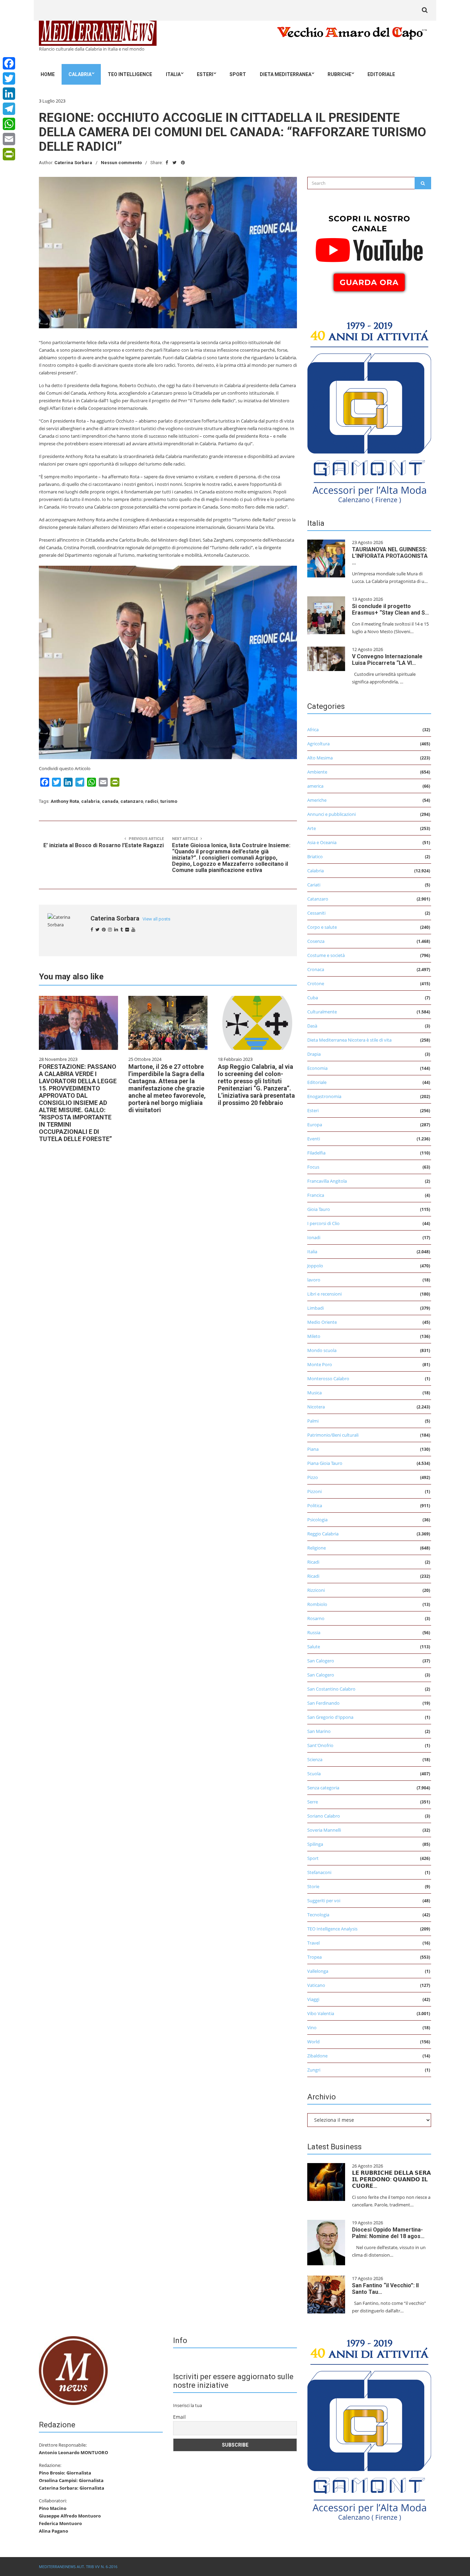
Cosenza (316, 941)
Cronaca (316, 969)
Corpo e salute (322, 927)
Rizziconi (316, 1590)
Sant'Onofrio (320, 1745)
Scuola (314, 1774)
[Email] (9, 139)
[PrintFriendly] (9, 154)
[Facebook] (9, 63)
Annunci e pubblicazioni (332, 814)
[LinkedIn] (9, 94)
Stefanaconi (319, 1872)
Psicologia (317, 1520)
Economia (317, 1068)
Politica (315, 1505)
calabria (90, 801)
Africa (313, 730)
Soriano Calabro (324, 1816)
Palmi (313, 1421)
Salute (314, 1647)
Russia (314, 1632)
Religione (317, 1548)
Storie (313, 1886)
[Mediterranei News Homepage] (73, 2370)
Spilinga (315, 1844)
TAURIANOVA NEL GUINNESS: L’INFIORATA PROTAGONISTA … (390, 556)
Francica (316, 1195)
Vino (312, 2027)
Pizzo (313, 1477)
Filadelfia (316, 1153)
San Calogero (321, 1661)
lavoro (314, 1280)
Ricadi (313, 1562)
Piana (313, 1449)
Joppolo (315, 1266)
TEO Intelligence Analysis (332, 1929)
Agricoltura (318, 744)
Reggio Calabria (323, 1534)
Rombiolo (317, 1604)
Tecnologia (318, 1915)
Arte (312, 828)
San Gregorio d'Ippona (330, 1717)
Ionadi (314, 1237)
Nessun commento (121, 163)
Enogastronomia (324, 1096)
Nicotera (316, 1407)
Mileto (314, 1336)
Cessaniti (316, 913)
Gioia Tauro (319, 1209)
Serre (313, 1802)
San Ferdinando (323, 1703)
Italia (173, 74)
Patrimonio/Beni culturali (333, 1435)
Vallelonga (318, 1971)
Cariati (314, 885)
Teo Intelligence (130, 74)
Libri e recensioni (324, 1294)
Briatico (315, 856)
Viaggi (313, 1999)
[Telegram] (9, 109)
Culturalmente (322, 1012)
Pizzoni (314, 1491)
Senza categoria (323, 1788)
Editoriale (381, 74)
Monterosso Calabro (328, 1379)
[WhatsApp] (9, 124)
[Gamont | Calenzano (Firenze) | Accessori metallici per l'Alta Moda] (369, 411)
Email (179, 2417)
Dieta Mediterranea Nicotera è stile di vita (349, 1040)
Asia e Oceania (322, 842)
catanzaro (132, 801)
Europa (315, 1125)
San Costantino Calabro (331, 1689)
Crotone (316, 983)
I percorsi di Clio (323, 1223)
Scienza (315, 1759)
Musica (314, 1393)
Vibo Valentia (321, 2013)
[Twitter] (9, 78)
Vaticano (316, 1985)
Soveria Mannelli (324, 1830)
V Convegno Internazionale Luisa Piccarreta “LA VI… (387, 660)
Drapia (314, 1054)
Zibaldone (317, 2056)
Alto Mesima (320, 758)
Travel (313, 1943)
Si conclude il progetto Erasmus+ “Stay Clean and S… (391, 609)
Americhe (317, 800)
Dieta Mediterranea (286, 74)
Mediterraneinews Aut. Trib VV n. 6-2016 (78, 2567)
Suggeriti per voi (324, 1901)
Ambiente (317, 772)
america (315, 786)
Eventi (314, 1139)
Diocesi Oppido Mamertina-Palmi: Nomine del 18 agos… (388, 2233)
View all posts (156, 919)
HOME (48, 74)
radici (152, 801)
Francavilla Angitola (327, 1181)
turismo (169, 801)
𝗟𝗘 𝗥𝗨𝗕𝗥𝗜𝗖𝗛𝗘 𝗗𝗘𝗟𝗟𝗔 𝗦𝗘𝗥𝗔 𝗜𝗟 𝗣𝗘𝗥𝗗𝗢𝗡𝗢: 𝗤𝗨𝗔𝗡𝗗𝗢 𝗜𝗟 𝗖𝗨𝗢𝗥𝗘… (391, 2179)
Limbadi (316, 1308)
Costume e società (326, 955)
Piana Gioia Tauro (325, 1463)
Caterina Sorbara (73, 163)
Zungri (314, 2070)
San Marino (319, 1731)
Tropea (314, 1957)
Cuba (313, 998)
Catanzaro (318, 899)
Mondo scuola (322, 1350)
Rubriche (339, 74)
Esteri (205, 74)
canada (110, 801)
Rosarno (316, 1618)
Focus (313, 1167)
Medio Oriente (322, 1322)
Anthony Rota (65, 801)
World (313, 2042)
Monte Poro (320, 1364)
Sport (238, 74)
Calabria (80, 74)
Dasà (312, 1026)
